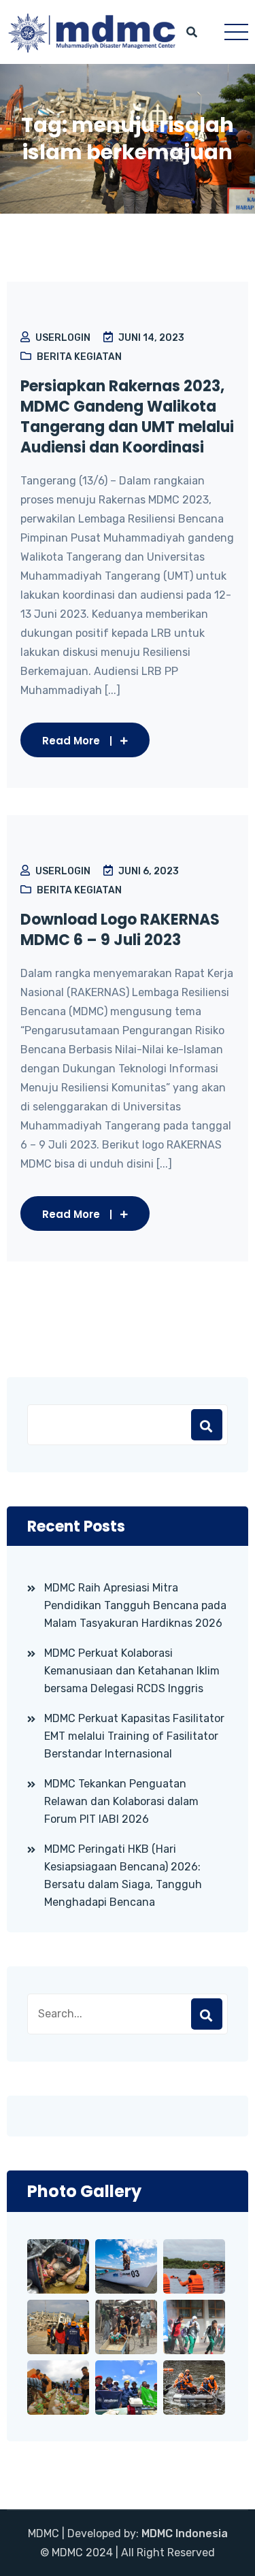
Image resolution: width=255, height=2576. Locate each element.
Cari (207, 1425)
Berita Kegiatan (79, 357)
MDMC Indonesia (185, 2533)
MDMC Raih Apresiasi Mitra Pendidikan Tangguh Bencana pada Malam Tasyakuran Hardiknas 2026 (135, 1605)
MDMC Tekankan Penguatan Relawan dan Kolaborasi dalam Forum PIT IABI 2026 (121, 1801)
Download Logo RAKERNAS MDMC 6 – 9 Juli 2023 (120, 930)
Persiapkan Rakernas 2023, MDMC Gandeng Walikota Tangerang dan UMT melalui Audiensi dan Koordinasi (127, 417)
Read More (71, 741)
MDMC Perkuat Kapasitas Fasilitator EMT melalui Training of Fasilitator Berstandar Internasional (134, 1736)
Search (207, 2014)
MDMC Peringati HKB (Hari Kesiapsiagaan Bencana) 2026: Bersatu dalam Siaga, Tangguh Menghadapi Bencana (123, 1876)
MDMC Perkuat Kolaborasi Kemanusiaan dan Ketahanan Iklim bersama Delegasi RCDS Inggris (132, 1671)
